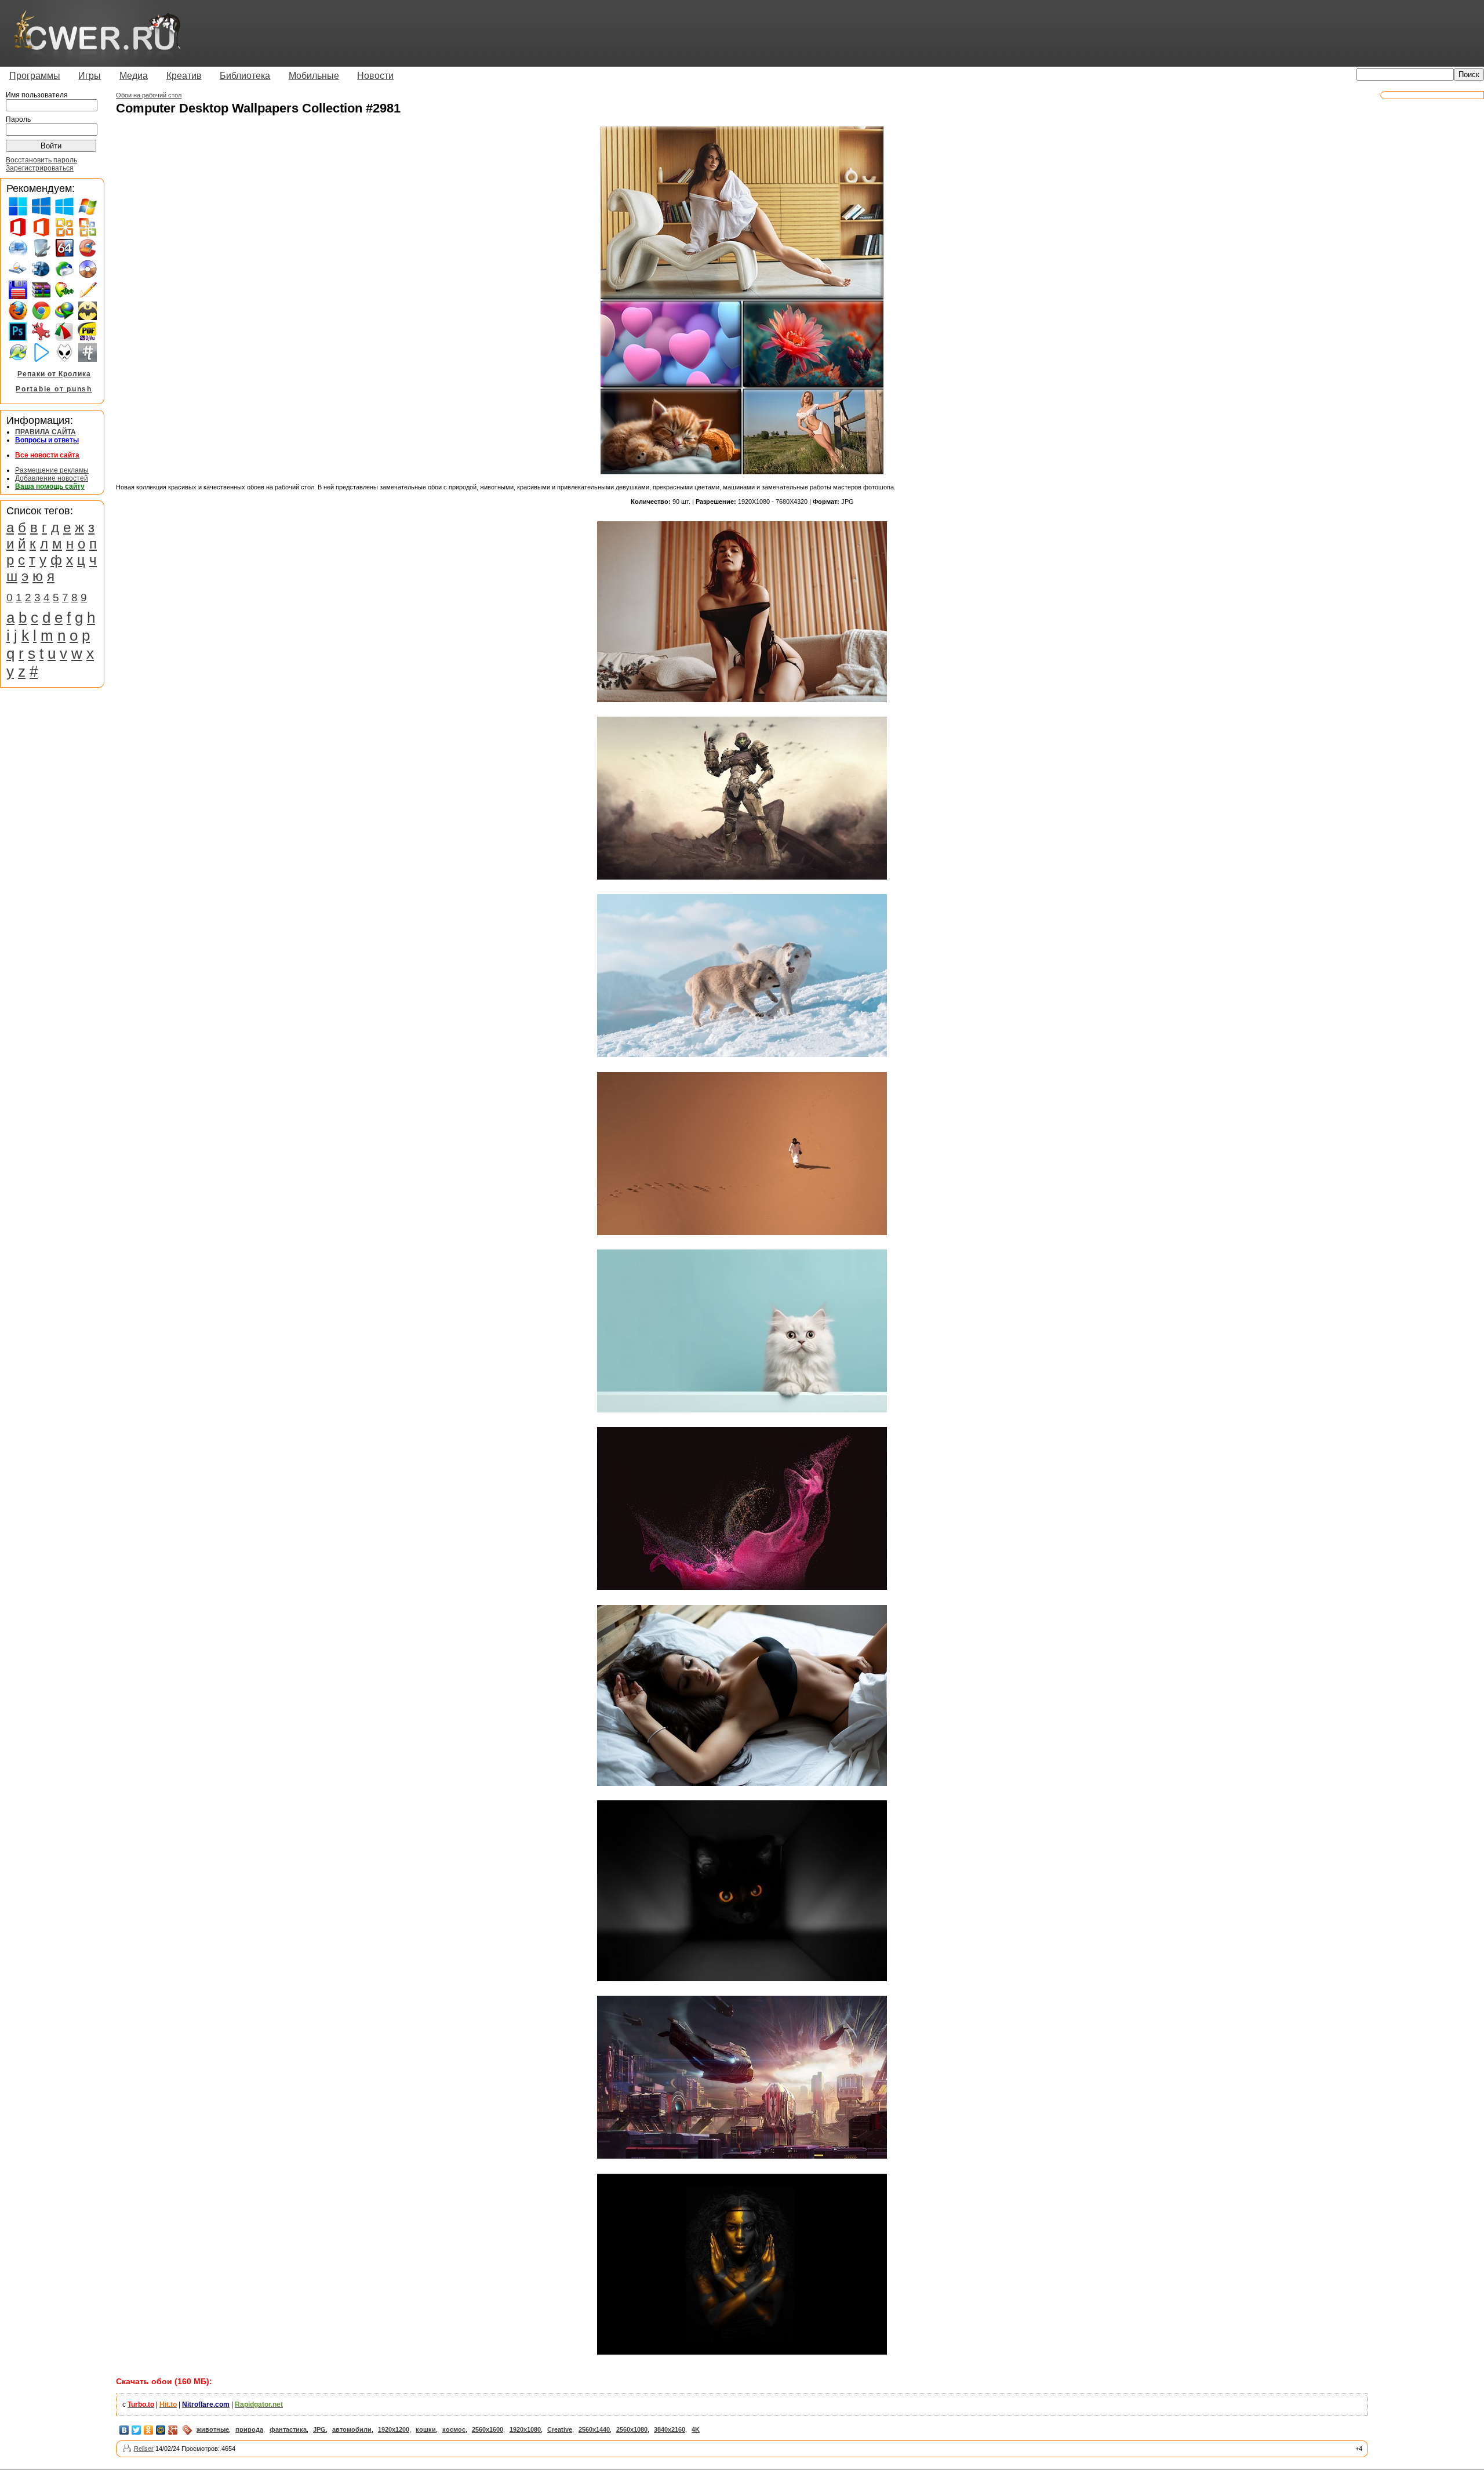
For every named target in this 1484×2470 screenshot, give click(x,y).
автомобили (352, 2429)
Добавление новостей (52, 478)
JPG (319, 2429)
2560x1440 (594, 2429)
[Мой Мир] (161, 2430)
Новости (375, 76)
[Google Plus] (173, 2430)
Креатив (184, 76)
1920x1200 (394, 2429)
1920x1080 (525, 2429)
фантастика (288, 2429)
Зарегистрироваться (40, 168)
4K (696, 2429)
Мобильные (314, 76)
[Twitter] (137, 2430)
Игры (90, 76)
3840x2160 (670, 2429)
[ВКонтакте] (124, 2430)
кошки (426, 2429)
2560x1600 (488, 2429)
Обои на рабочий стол (149, 95)
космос (454, 2429)
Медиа (134, 76)
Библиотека (245, 76)
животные (213, 2429)
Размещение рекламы (52, 470)
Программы (35, 76)
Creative (560, 2429)
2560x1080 (632, 2429)
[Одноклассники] (149, 2430)
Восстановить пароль (41, 160)
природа (249, 2429)
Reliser (144, 2449)
